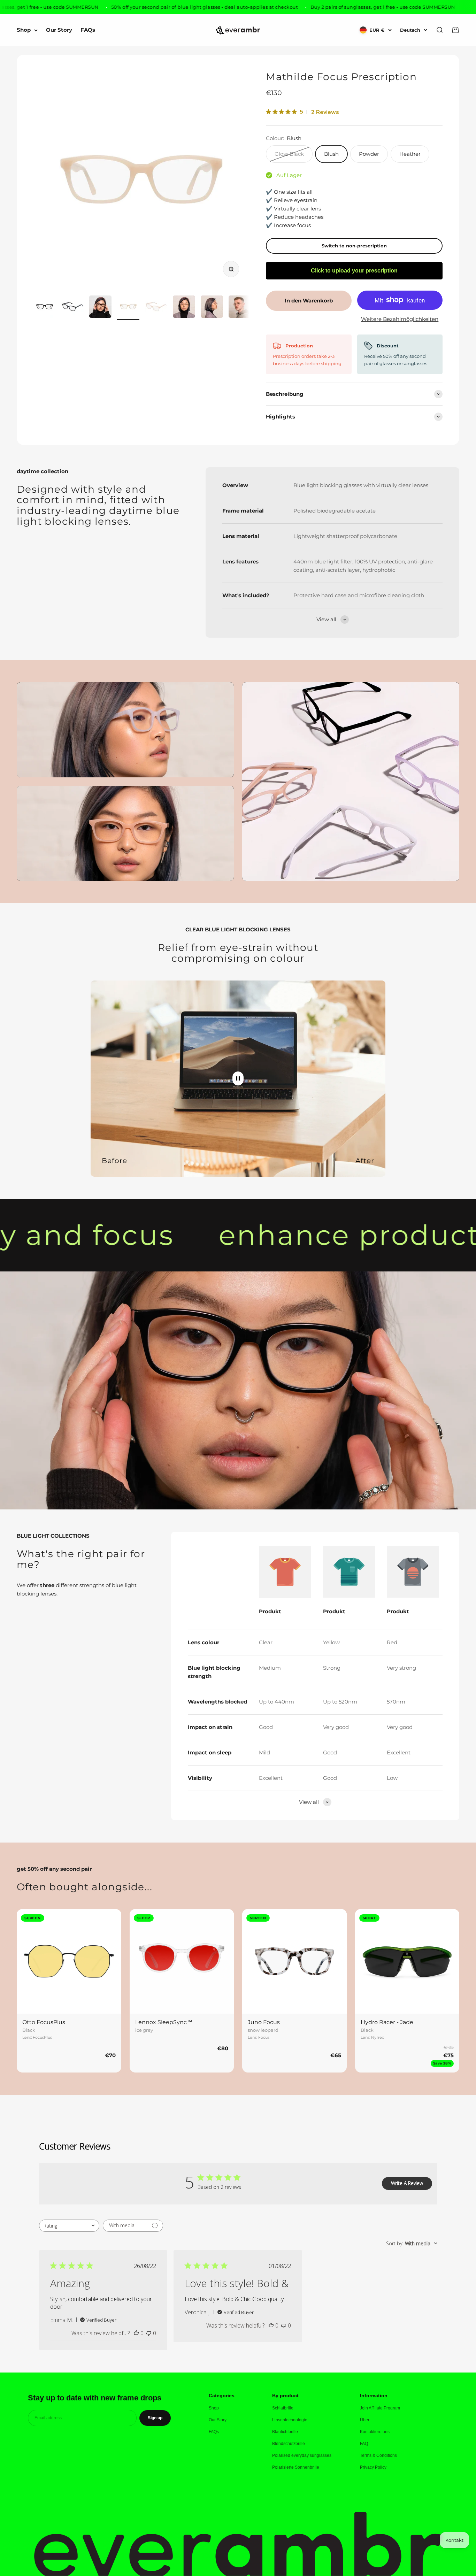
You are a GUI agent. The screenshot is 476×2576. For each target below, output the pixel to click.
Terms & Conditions (378, 2455)
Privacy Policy (373, 2467)
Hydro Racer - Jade (387, 2022)
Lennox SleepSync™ (164, 2022)
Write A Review (407, 2183)
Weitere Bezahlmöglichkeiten (400, 319)
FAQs (88, 30)
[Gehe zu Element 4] (128, 308)
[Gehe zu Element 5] (156, 308)
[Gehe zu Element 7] (212, 308)
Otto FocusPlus (44, 2022)
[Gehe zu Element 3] (100, 308)
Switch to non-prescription (354, 246)
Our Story (59, 30)
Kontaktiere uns (375, 2432)
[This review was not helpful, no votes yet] (149, 2333)
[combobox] (69, 2226)
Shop (24, 30)
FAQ (364, 2444)
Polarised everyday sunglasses (302, 2455)
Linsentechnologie (290, 2420)
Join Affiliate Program (380, 2408)
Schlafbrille (283, 2408)
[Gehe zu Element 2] (72, 308)
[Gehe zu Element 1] (45, 308)
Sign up (155, 2418)
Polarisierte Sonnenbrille (296, 2467)
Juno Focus (264, 2022)
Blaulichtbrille (285, 2432)
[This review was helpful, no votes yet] (136, 2333)
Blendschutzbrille (289, 2444)
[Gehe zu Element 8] (240, 308)
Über (365, 2420)
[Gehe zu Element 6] (184, 308)
